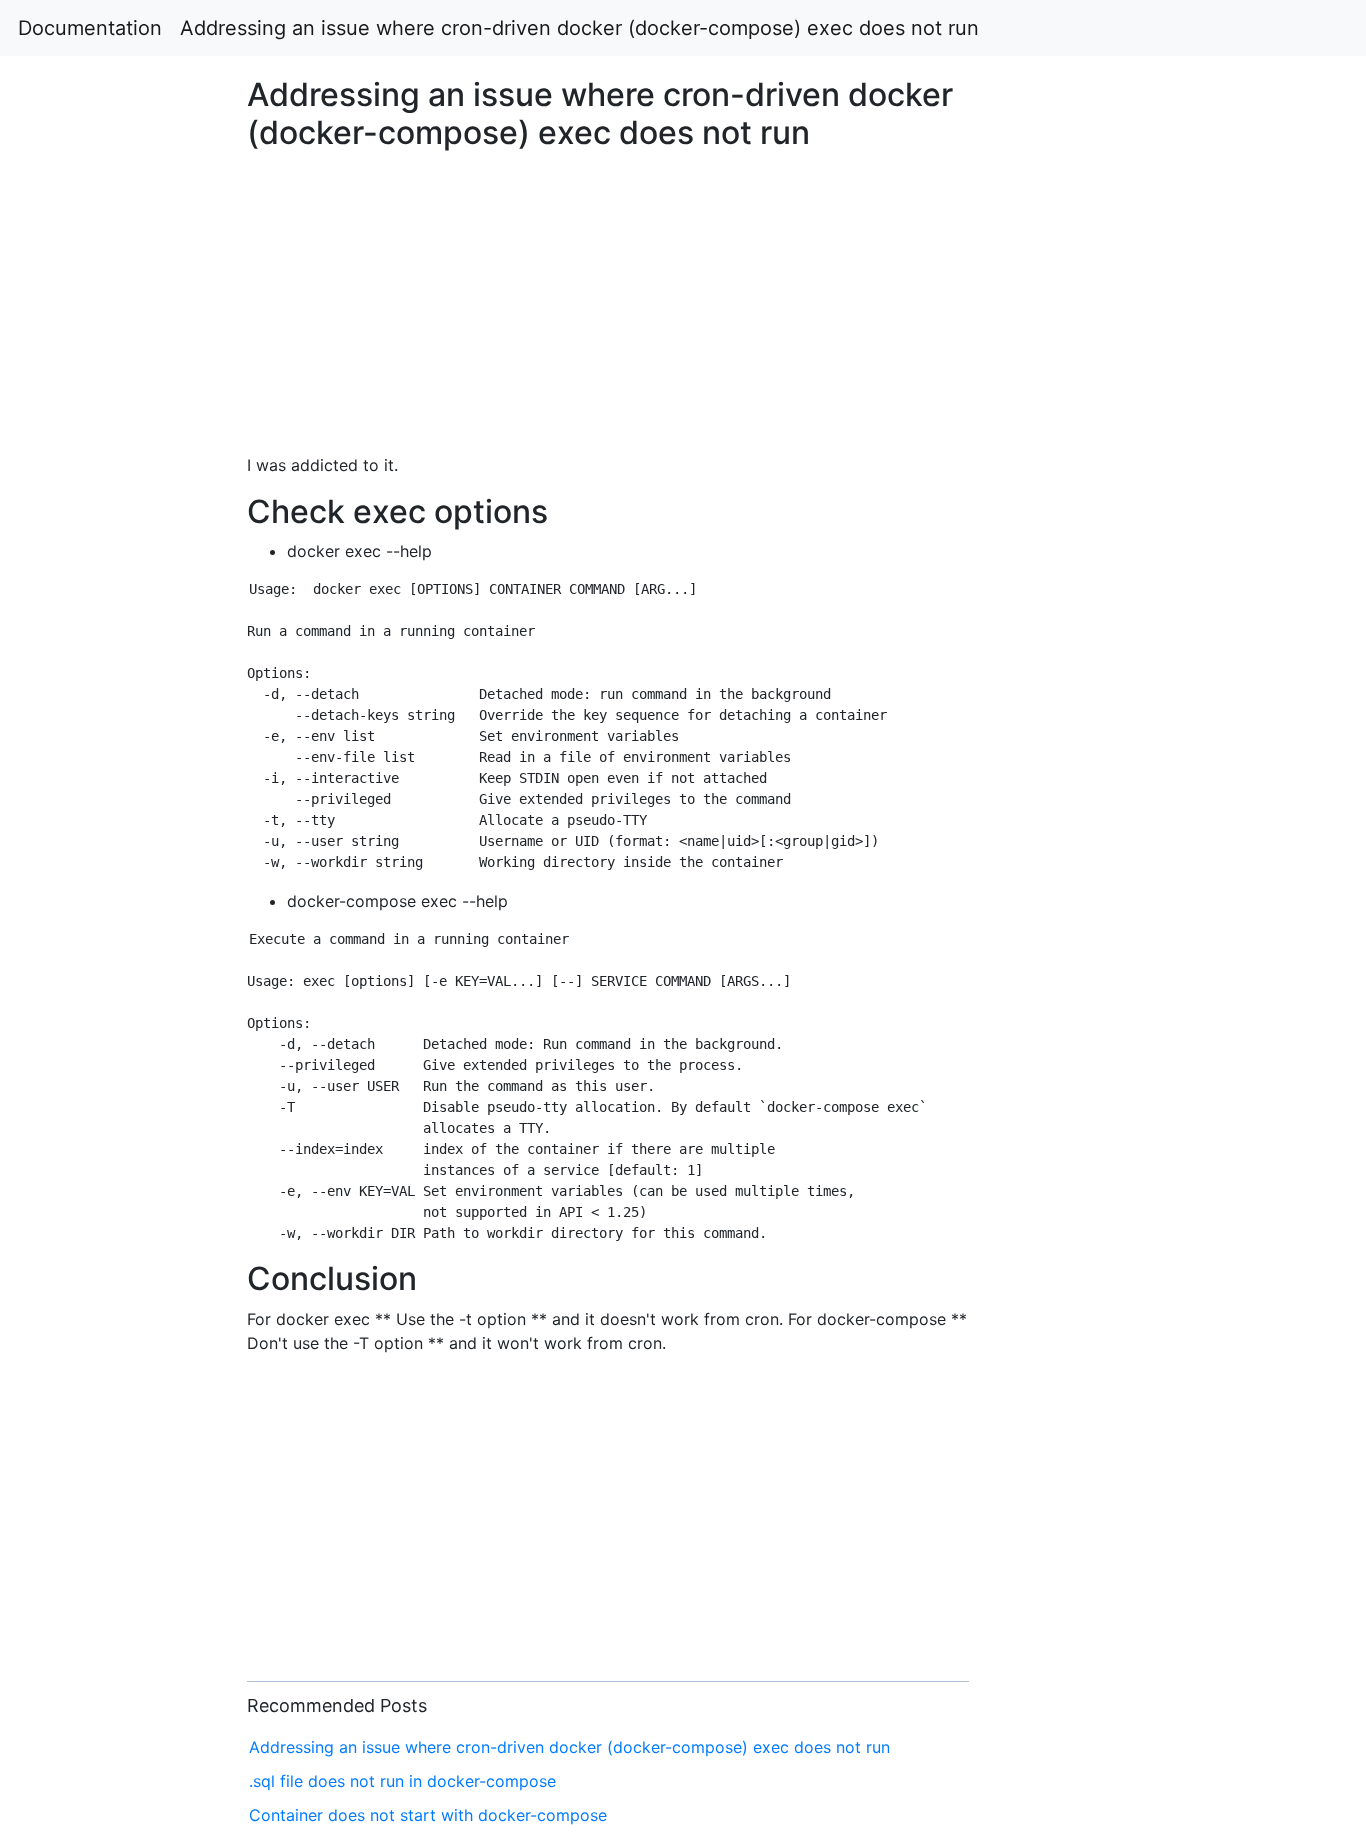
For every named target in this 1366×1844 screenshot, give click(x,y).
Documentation (90, 28)
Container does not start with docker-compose (428, 1815)
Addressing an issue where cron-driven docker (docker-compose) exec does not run (579, 28)
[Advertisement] (1107, 669)
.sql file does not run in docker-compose (402, 1781)
